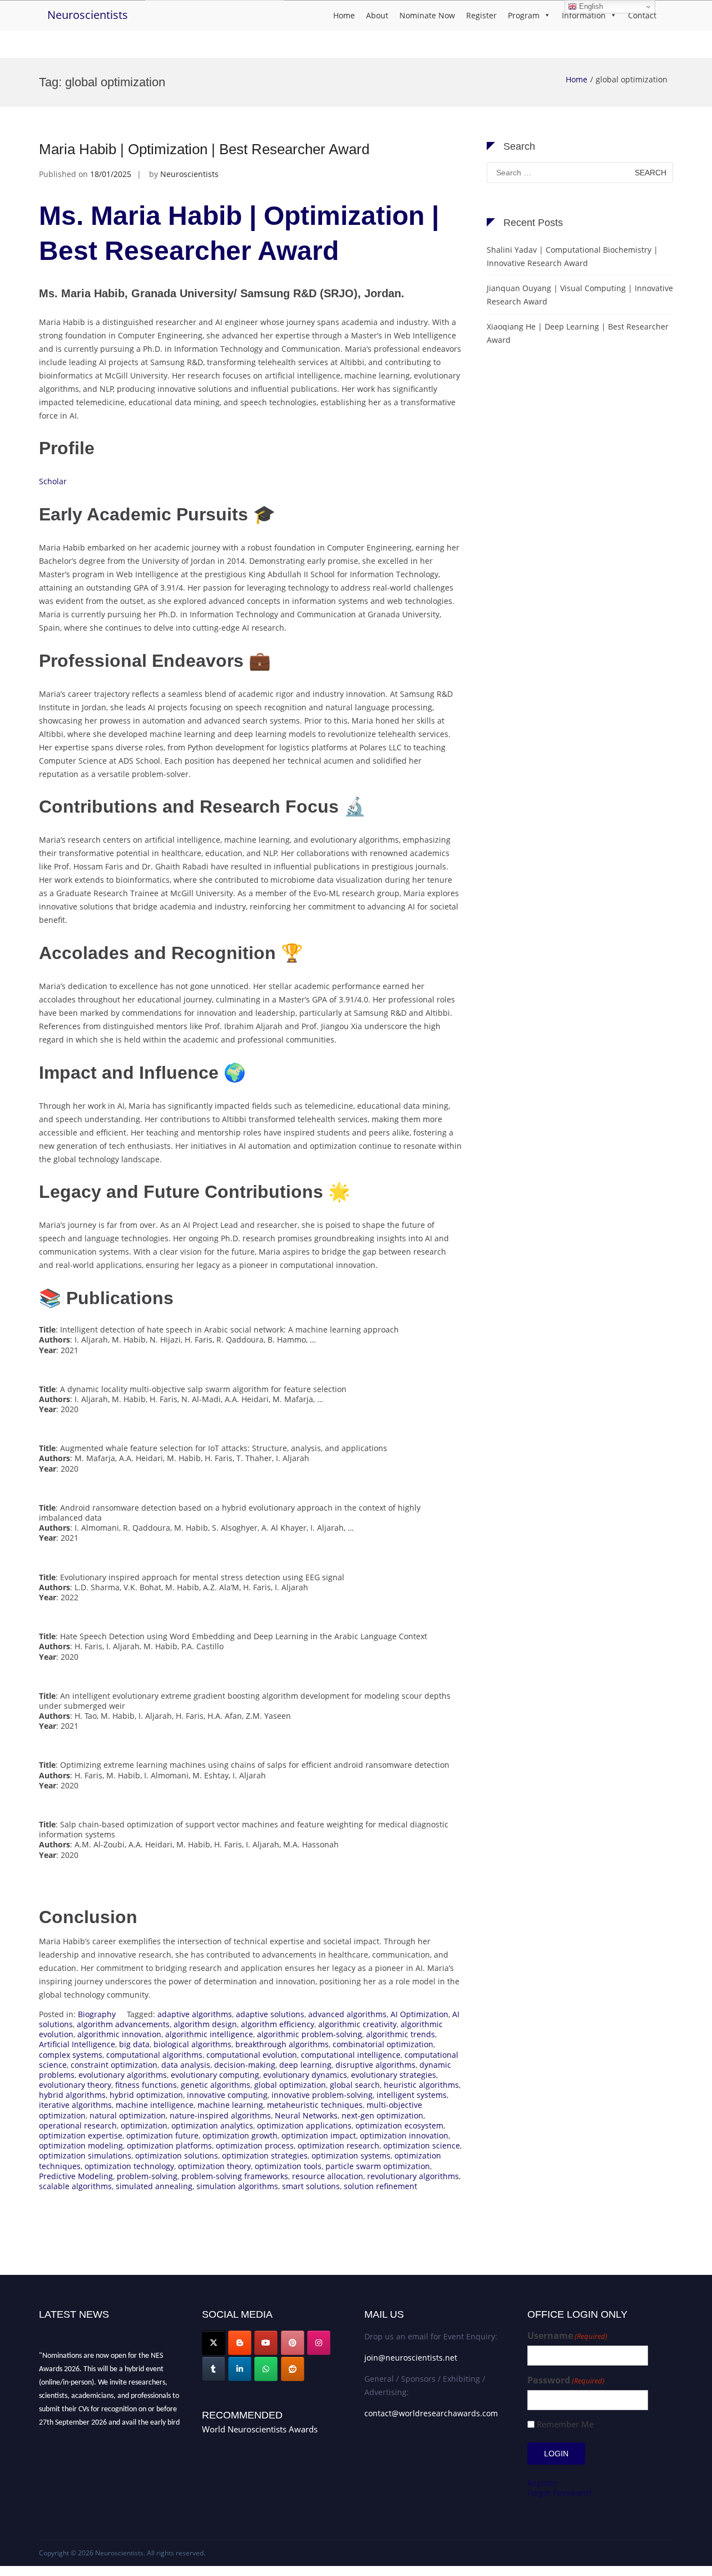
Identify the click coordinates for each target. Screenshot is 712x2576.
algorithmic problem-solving (310, 2034)
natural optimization (128, 2115)
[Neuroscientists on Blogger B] (240, 2343)
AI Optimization (419, 2014)
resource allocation (328, 2176)
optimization (144, 2125)
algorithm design (205, 2024)
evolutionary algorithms (123, 2075)
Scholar (53, 481)
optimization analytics (212, 2125)
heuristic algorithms (421, 2085)
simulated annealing (154, 2186)
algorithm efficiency (278, 2024)
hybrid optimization (146, 2095)
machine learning (230, 2105)
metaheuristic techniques (315, 2105)
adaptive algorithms (195, 2014)
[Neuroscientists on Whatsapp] (266, 2369)
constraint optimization (114, 2065)
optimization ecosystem (399, 2125)
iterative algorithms (75, 2105)
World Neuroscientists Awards (260, 2429)
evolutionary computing (215, 2075)
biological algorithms (192, 2044)
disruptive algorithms (375, 2065)
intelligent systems (412, 2095)
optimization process (255, 2145)
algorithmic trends (400, 2034)
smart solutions (311, 2186)
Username (567, 2336)
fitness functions (146, 2085)
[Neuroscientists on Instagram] (319, 2343)
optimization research (338, 2145)
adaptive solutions (270, 2014)
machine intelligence (155, 2105)
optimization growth (240, 2135)
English (590, 6)
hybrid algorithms (72, 2095)
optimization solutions (177, 2155)
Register (481, 15)
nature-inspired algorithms (220, 2115)
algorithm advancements (123, 2024)
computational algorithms (154, 2055)
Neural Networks (306, 2115)
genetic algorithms (216, 2085)
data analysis (186, 2065)
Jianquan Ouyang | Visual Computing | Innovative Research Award (580, 295)
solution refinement (380, 2186)
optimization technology (129, 2166)
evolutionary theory (75, 2085)
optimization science (422, 2145)
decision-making (245, 2065)
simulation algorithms (237, 2186)
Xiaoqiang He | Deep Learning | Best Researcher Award (578, 333)
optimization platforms (169, 2145)
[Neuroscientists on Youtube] (266, 2343)
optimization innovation (404, 2135)
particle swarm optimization (378, 2166)
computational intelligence (351, 2055)
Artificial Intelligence (77, 2044)
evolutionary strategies (394, 2075)
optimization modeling (81, 2145)
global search (355, 2085)
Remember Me (565, 2424)
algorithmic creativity (357, 2024)
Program (524, 15)
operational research (78, 2125)
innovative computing (227, 2095)
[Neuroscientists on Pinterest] (293, 2343)
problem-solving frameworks (235, 2176)
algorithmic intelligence (209, 2034)
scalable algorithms (75, 2186)
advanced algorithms (347, 2014)
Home (344, 15)
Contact (642, 15)
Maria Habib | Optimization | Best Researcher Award (204, 149)
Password (566, 2380)
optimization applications (304, 2125)
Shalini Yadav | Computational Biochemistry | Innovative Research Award (572, 256)
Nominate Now (427, 15)
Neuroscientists (88, 15)
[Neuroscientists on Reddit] (293, 2369)
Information (584, 15)
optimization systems (351, 2155)
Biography (97, 2014)
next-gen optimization (382, 2115)
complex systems (71, 2055)
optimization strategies (265, 2155)
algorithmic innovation (119, 2034)
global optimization (290, 2085)
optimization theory (214, 2166)
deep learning (305, 2065)
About (377, 15)
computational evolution (252, 2055)
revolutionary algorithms (413, 2176)
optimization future (162, 2135)
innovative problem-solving (322, 2095)
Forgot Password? (560, 2493)
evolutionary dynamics (305, 2075)
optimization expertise (81, 2135)
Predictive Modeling (76, 2176)
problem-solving (147, 2176)
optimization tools (288, 2166)
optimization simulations (85, 2155)
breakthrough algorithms (282, 2044)
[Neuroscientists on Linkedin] (240, 2369)
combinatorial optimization (383, 2044)
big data (134, 2044)
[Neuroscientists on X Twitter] (214, 2343)
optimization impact (319, 2135)
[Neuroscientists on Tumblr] (214, 2369)
